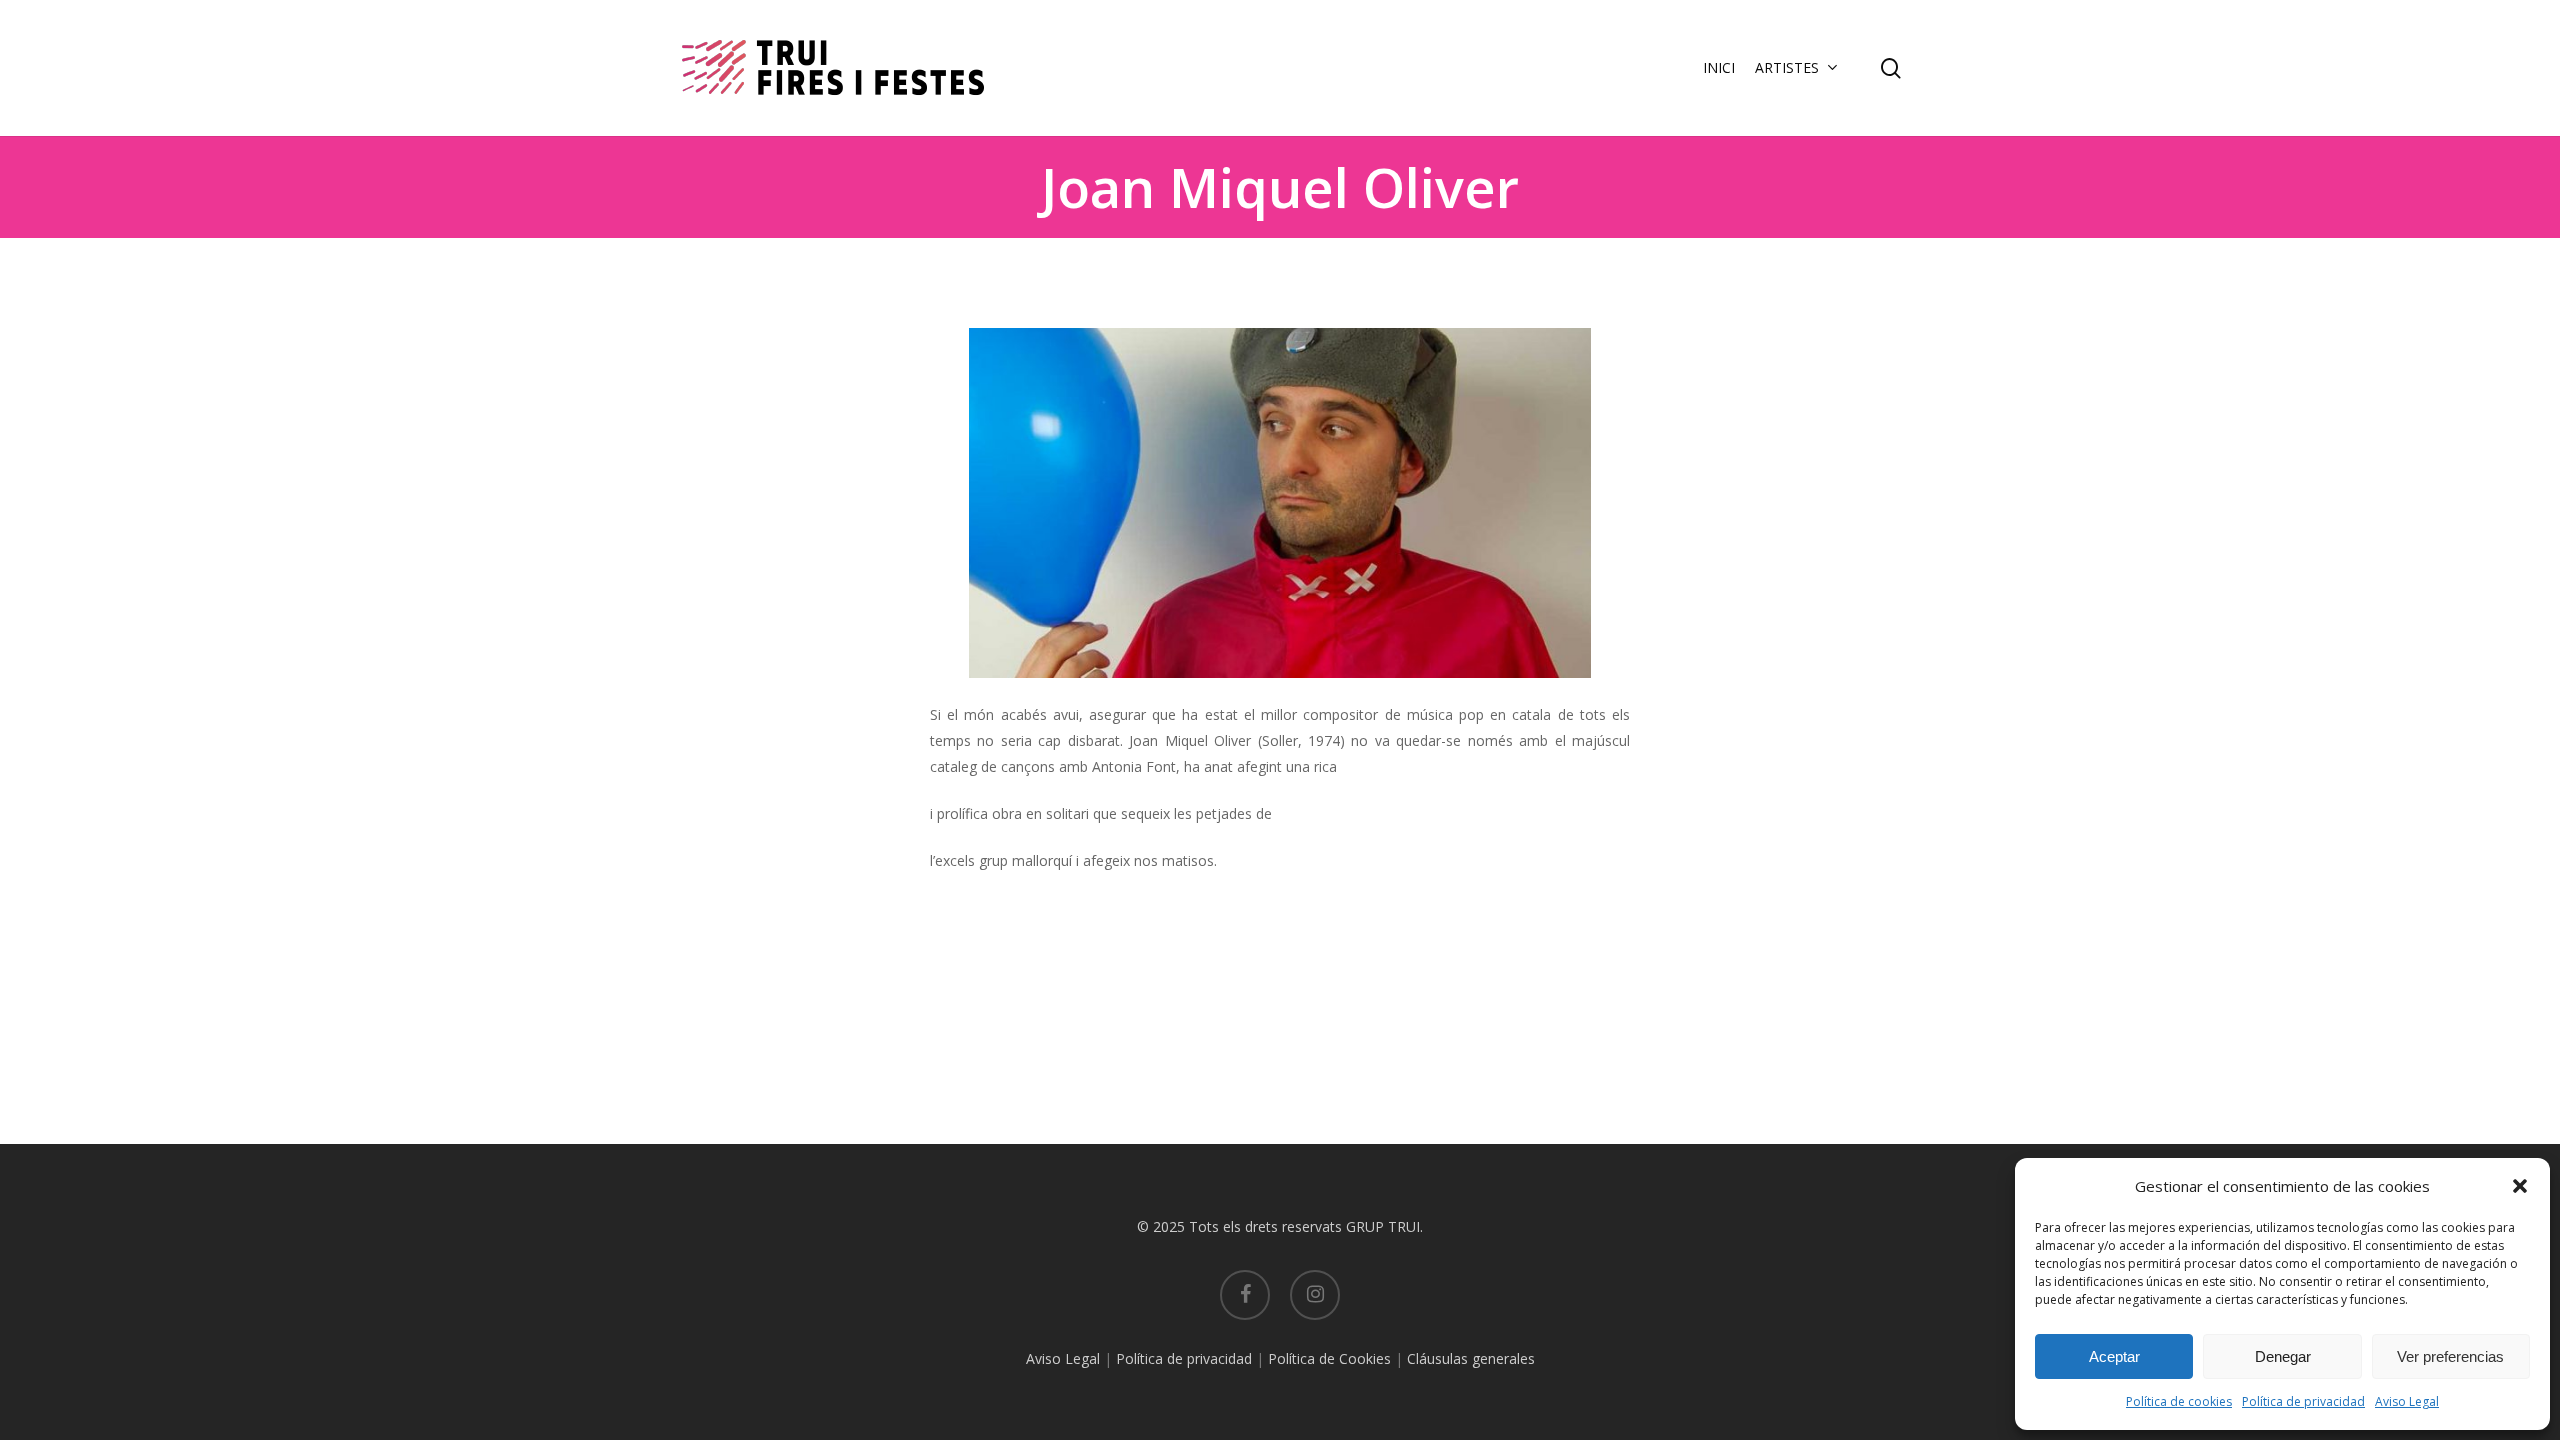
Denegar (2283, 1356)
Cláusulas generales (1471, 1358)
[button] (2520, 1186)
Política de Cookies (1329, 1358)
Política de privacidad (2303, 1401)
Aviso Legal (2407, 1401)
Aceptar (2114, 1356)
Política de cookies (2179, 1401)
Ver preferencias (2450, 1356)
